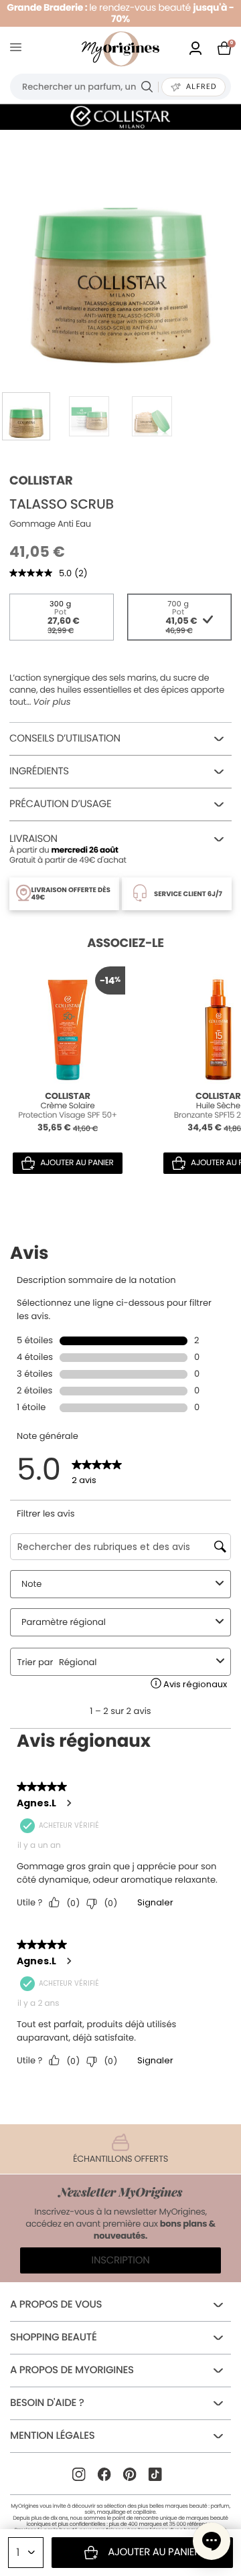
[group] (120, 250)
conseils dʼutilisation (65, 739)
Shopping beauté (53, 2337)
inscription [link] (121, 2260)
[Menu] (18, 49)
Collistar (41, 481)
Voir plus (52, 702)
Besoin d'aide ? (47, 2403)
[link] (195, 49)
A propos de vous (56, 2305)
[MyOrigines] (120, 49)
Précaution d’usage (60, 804)
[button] (212, 2541)
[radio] (62, 617)
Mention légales (52, 2436)
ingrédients (39, 771)
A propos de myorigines (72, 2370)
